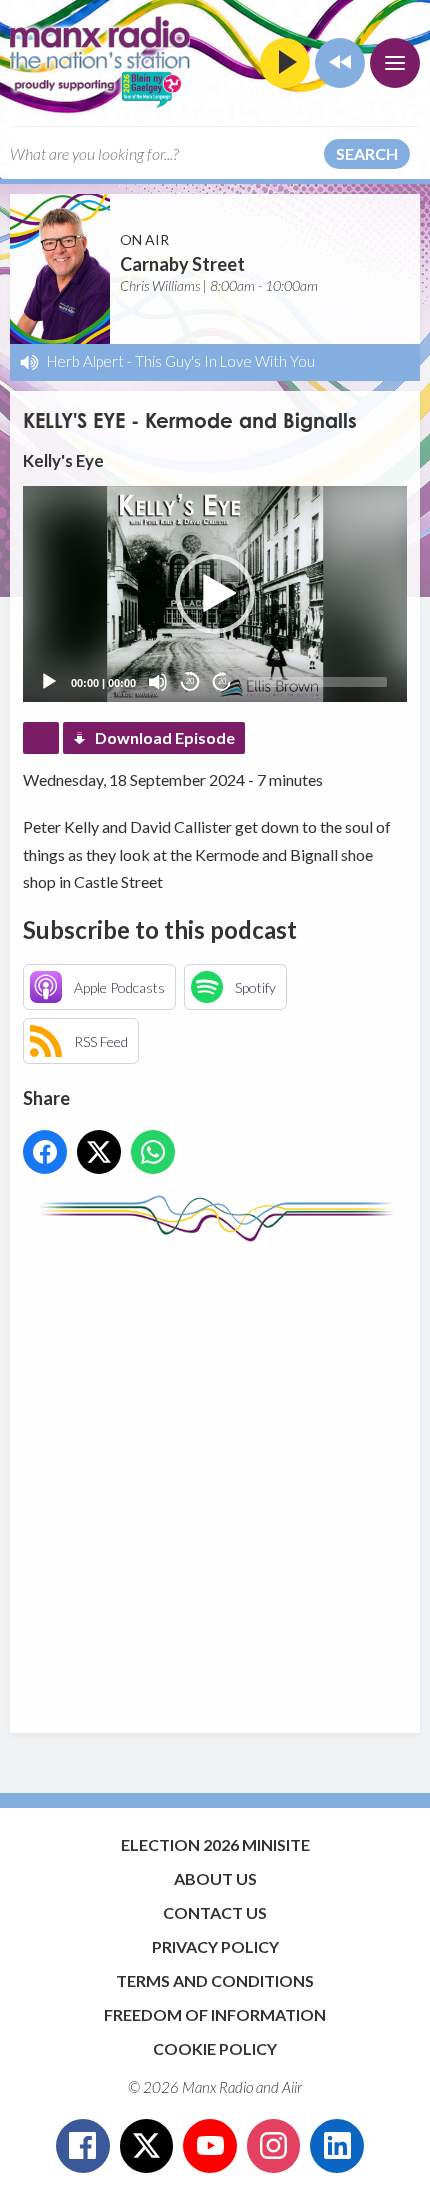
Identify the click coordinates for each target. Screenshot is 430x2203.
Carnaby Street (182, 264)
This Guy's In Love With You (225, 361)
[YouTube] (210, 2146)
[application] (214, 594)
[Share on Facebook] (45, 1152)
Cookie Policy (215, 2048)
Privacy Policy (215, 1946)
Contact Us (215, 1912)
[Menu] (395, 63)
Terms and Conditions (215, 1980)
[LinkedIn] (337, 2146)
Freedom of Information (215, 2014)
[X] (147, 2146)
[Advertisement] (215, 1478)
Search (367, 153)
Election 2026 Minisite (215, 1844)
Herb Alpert (85, 361)
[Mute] (158, 682)
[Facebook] (83, 2146)
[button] (215, 594)
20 (190, 681)
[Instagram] (274, 2146)
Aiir (292, 2087)
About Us (215, 1878)
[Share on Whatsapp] (153, 1152)
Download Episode (165, 737)
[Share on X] (99, 1152)
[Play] (49, 682)
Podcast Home (41, 738)
